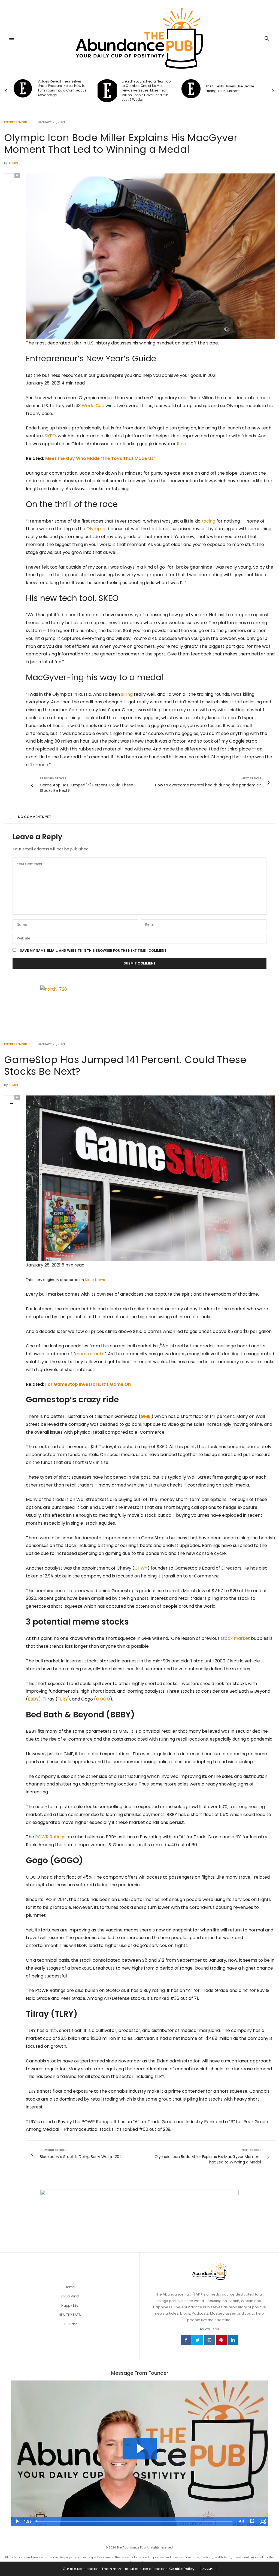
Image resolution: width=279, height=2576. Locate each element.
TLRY (63, 1699)
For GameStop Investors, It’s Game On (88, 1384)
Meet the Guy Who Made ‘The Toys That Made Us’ (100, 458)
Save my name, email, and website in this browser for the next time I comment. (94, 951)
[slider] (134, 2521)
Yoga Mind (70, 2296)
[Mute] (241, 2521)
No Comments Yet (35, 817)
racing (208, 521)
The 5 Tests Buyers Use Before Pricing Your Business (146, 89)
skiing (127, 694)
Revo (182, 444)
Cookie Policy (182, 2569)
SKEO (50, 436)
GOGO (103, 1699)
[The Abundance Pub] (140, 38)
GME (145, 1416)
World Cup (93, 406)
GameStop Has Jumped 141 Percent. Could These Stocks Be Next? (125, 1066)
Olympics (96, 529)
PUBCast (70, 2324)
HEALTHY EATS (70, 2315)
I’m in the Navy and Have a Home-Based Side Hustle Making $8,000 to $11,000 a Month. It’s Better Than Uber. (228, 88)
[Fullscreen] (263, 2521)
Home (70, 2287)
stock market (235, 1638)
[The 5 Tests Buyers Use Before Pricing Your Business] (107, 89)
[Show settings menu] (252, 2521)
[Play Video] (17, 2521)
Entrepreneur (16, 122)
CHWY (141, 1568)
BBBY (33, 1699)
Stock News (95, 1280)
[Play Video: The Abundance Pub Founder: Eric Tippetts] (140, 2449)
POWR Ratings (50, 1837)
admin (13, 163)
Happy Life (70, 2305)
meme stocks (90, 1354)
